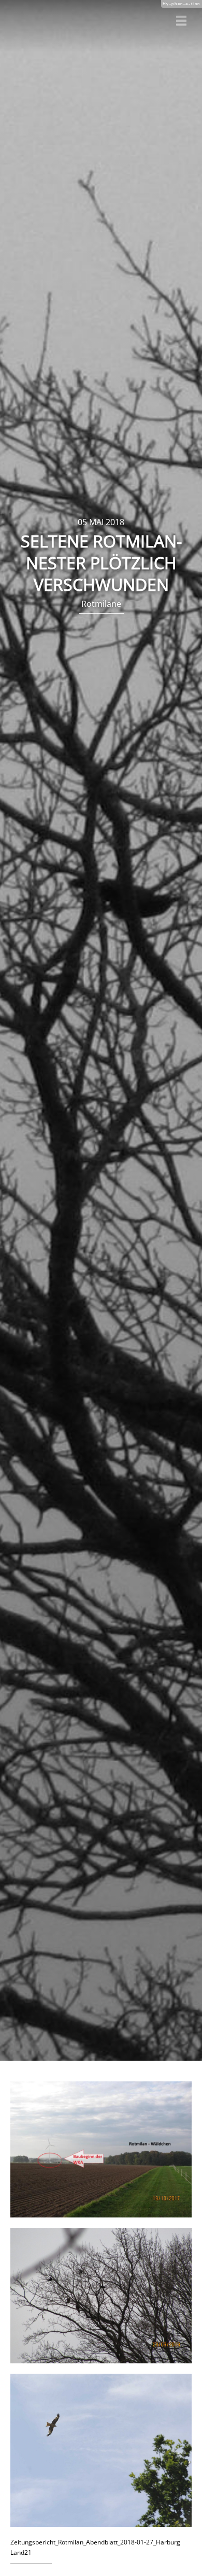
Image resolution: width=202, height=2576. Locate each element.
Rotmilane (101, 604)
